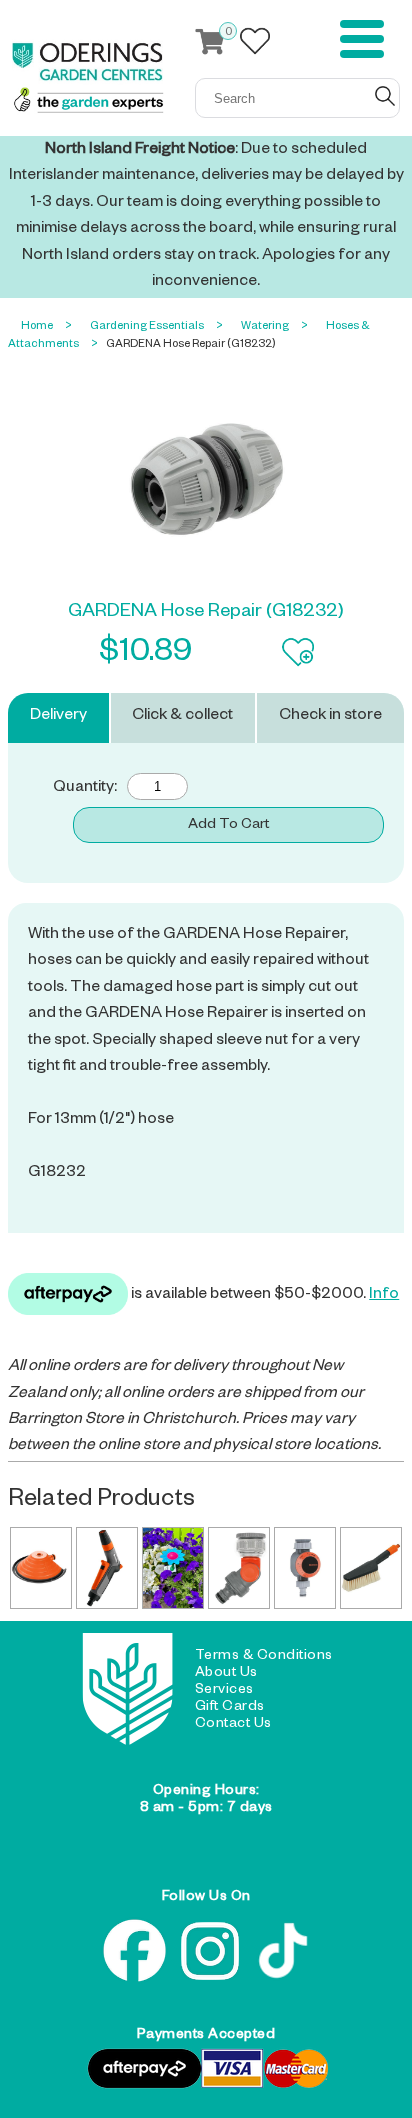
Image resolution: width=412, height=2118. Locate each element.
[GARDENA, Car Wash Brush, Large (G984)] (371, 1568)
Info (384, 1296)
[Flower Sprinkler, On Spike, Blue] (173, 1568)
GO (385, 96)
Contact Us (233, 1725)
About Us (226, 1674)
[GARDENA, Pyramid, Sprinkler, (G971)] (41, 1568)
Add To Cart (228, 826)
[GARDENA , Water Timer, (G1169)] (305, 1568)
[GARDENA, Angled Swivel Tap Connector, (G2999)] (239, 1568)
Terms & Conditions (264, 1657)
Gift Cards (230, 1708)
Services (224, 1691)
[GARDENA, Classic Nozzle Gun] (107, 1568)
